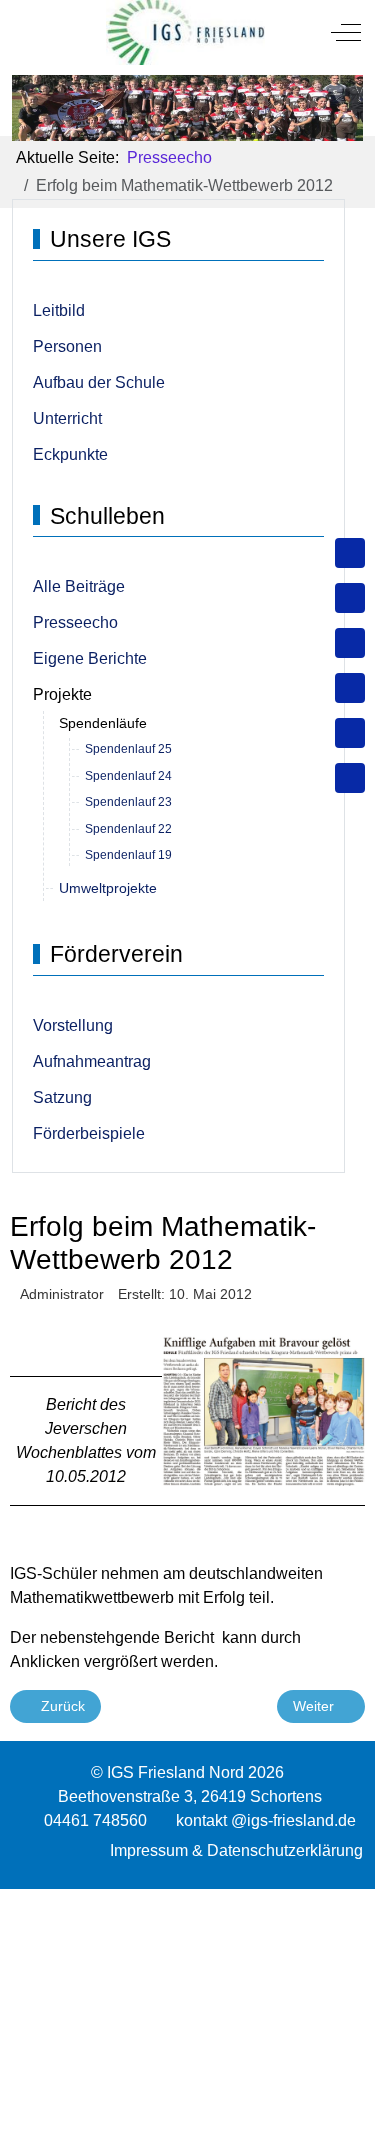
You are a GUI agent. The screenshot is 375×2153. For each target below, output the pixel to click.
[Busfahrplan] (350, 778)
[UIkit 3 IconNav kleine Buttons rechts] (187, 1901)
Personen (67, 346)
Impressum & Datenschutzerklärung (236, 1850)
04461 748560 (95, 1820)
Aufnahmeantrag (92, 1061)
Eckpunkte (70, 454)
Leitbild (59, 310)
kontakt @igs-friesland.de (266, 1820)
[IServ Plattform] (350, 733)
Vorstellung (73, 1025)
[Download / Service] (350, 598)
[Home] (350, 553)
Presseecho (75, 622)
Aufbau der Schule (99, 382)
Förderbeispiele (89, 1133)
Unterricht (67, 418)
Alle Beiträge (79, 586)
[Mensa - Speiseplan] (350, 643)
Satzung (62, 1097)
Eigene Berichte (90, 658)
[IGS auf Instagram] (350, 688)
